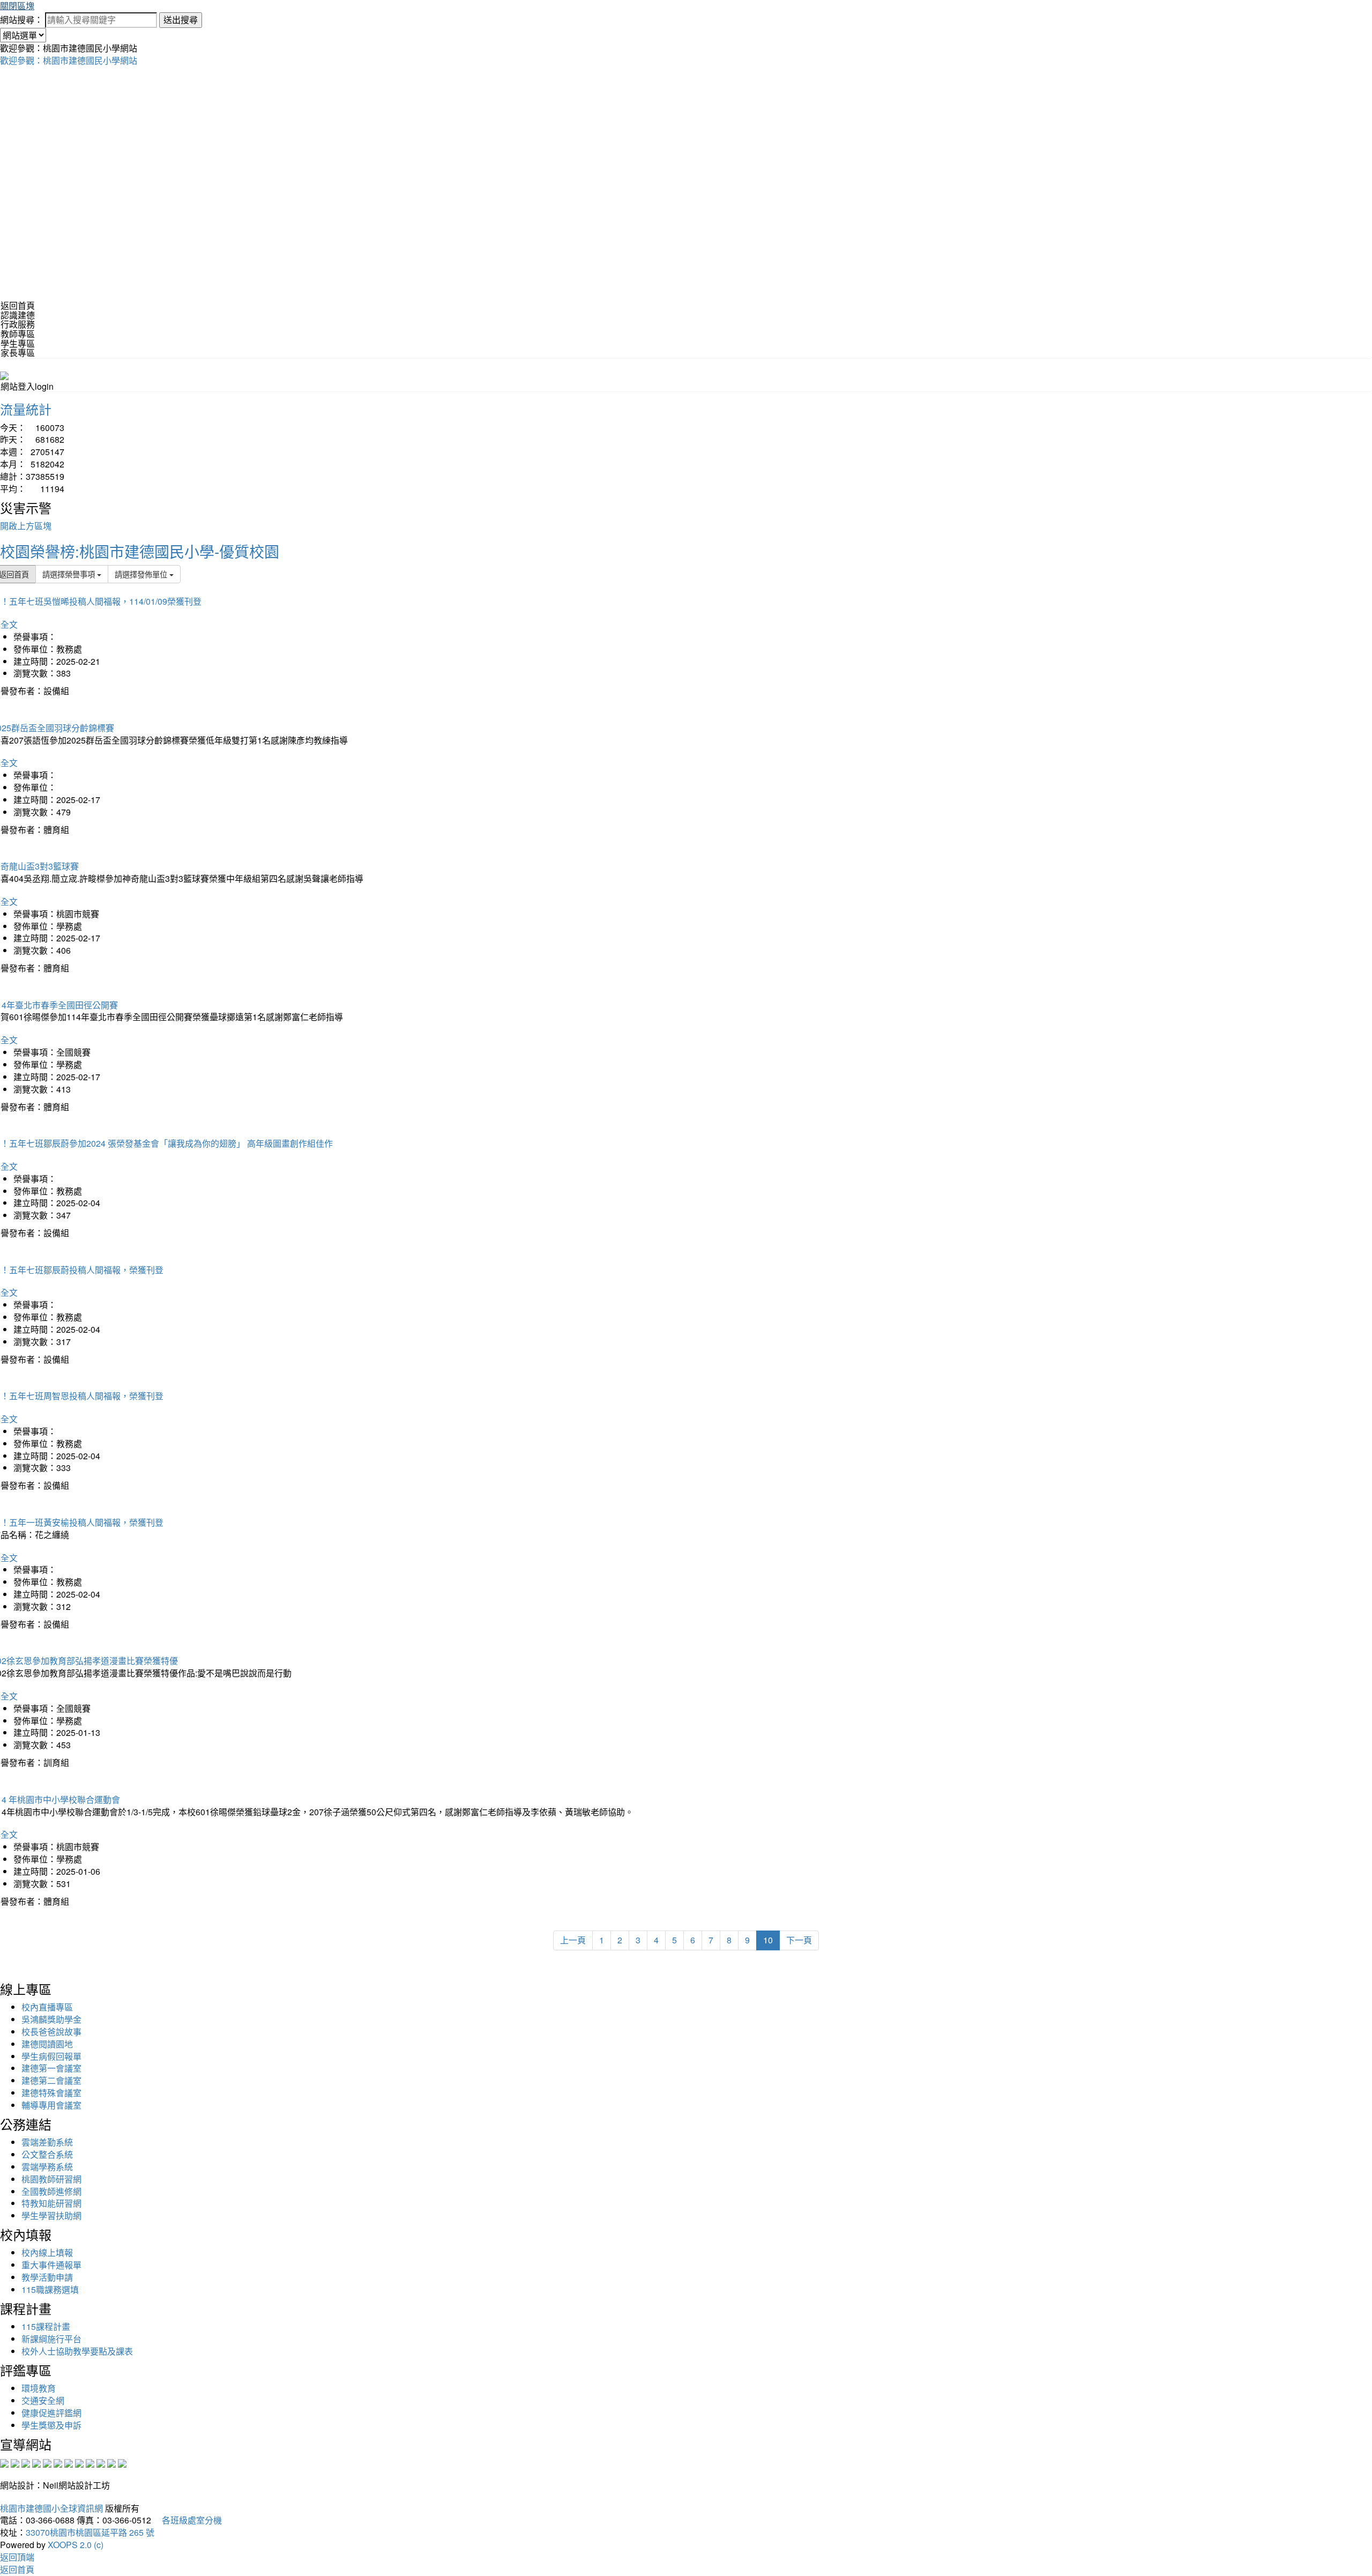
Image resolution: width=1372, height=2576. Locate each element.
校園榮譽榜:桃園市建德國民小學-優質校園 (140, 551)
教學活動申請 (47, 2277)
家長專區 (18, 352)
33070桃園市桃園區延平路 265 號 (90, 2532)
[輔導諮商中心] (101, 2462)
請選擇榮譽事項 (70, 574)
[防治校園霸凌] (69, 2462)
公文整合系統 (47, 2154)
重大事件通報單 (51, 2265)
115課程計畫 (46, 2326)
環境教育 (39, 2388)
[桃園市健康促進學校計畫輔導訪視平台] (122, 2462)
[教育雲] (90, 2462)
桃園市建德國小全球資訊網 (51, 2508)
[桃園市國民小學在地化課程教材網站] (15, 2462)
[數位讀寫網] (79, 2462)
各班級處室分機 (188, 2520)
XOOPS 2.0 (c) (76, 2545)
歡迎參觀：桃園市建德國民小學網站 (69, 60)
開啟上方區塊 (26, 526)
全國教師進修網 (51, 2191)
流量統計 (26, 409)
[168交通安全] (4, 2462)
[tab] (686, 315)
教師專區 (18, 334)
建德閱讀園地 (47, 2044)
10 (768, 1940)
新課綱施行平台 (51, 2339)
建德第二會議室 (51, 2080)
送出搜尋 (181, 20)
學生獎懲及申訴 (51, 2425)
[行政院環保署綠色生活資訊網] (36, 2462)
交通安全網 (43, 2400)
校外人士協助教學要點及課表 (77, 2351)
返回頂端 (17, 2557)
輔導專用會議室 (51, 2105)
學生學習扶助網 (51, 2215)
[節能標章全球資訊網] (58, 2462)
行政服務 (18, 324)
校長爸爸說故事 (51, 2032)
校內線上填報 (47, 2252)
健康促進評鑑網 (51, 2413)
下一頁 (799, 1940)
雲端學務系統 (47, 2167)
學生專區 (18, 343)
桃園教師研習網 (51, 2179)
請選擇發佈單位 (142, 574)
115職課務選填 (50, 2289)
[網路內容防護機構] (26, 2462)
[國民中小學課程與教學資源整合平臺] (111, 2462)
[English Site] (4, 374)
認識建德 (18, 315)
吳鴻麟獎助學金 (51, 2019)
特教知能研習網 (51, 2203)
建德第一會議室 (51, 2068)
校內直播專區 (47, 2007)
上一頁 (573, 1940)
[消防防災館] (47, 2462)
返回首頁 (18, 305)
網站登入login (27, 386)
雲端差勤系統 (47, 2142)
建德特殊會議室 (51, 2093)
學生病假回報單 (51, 2056)
